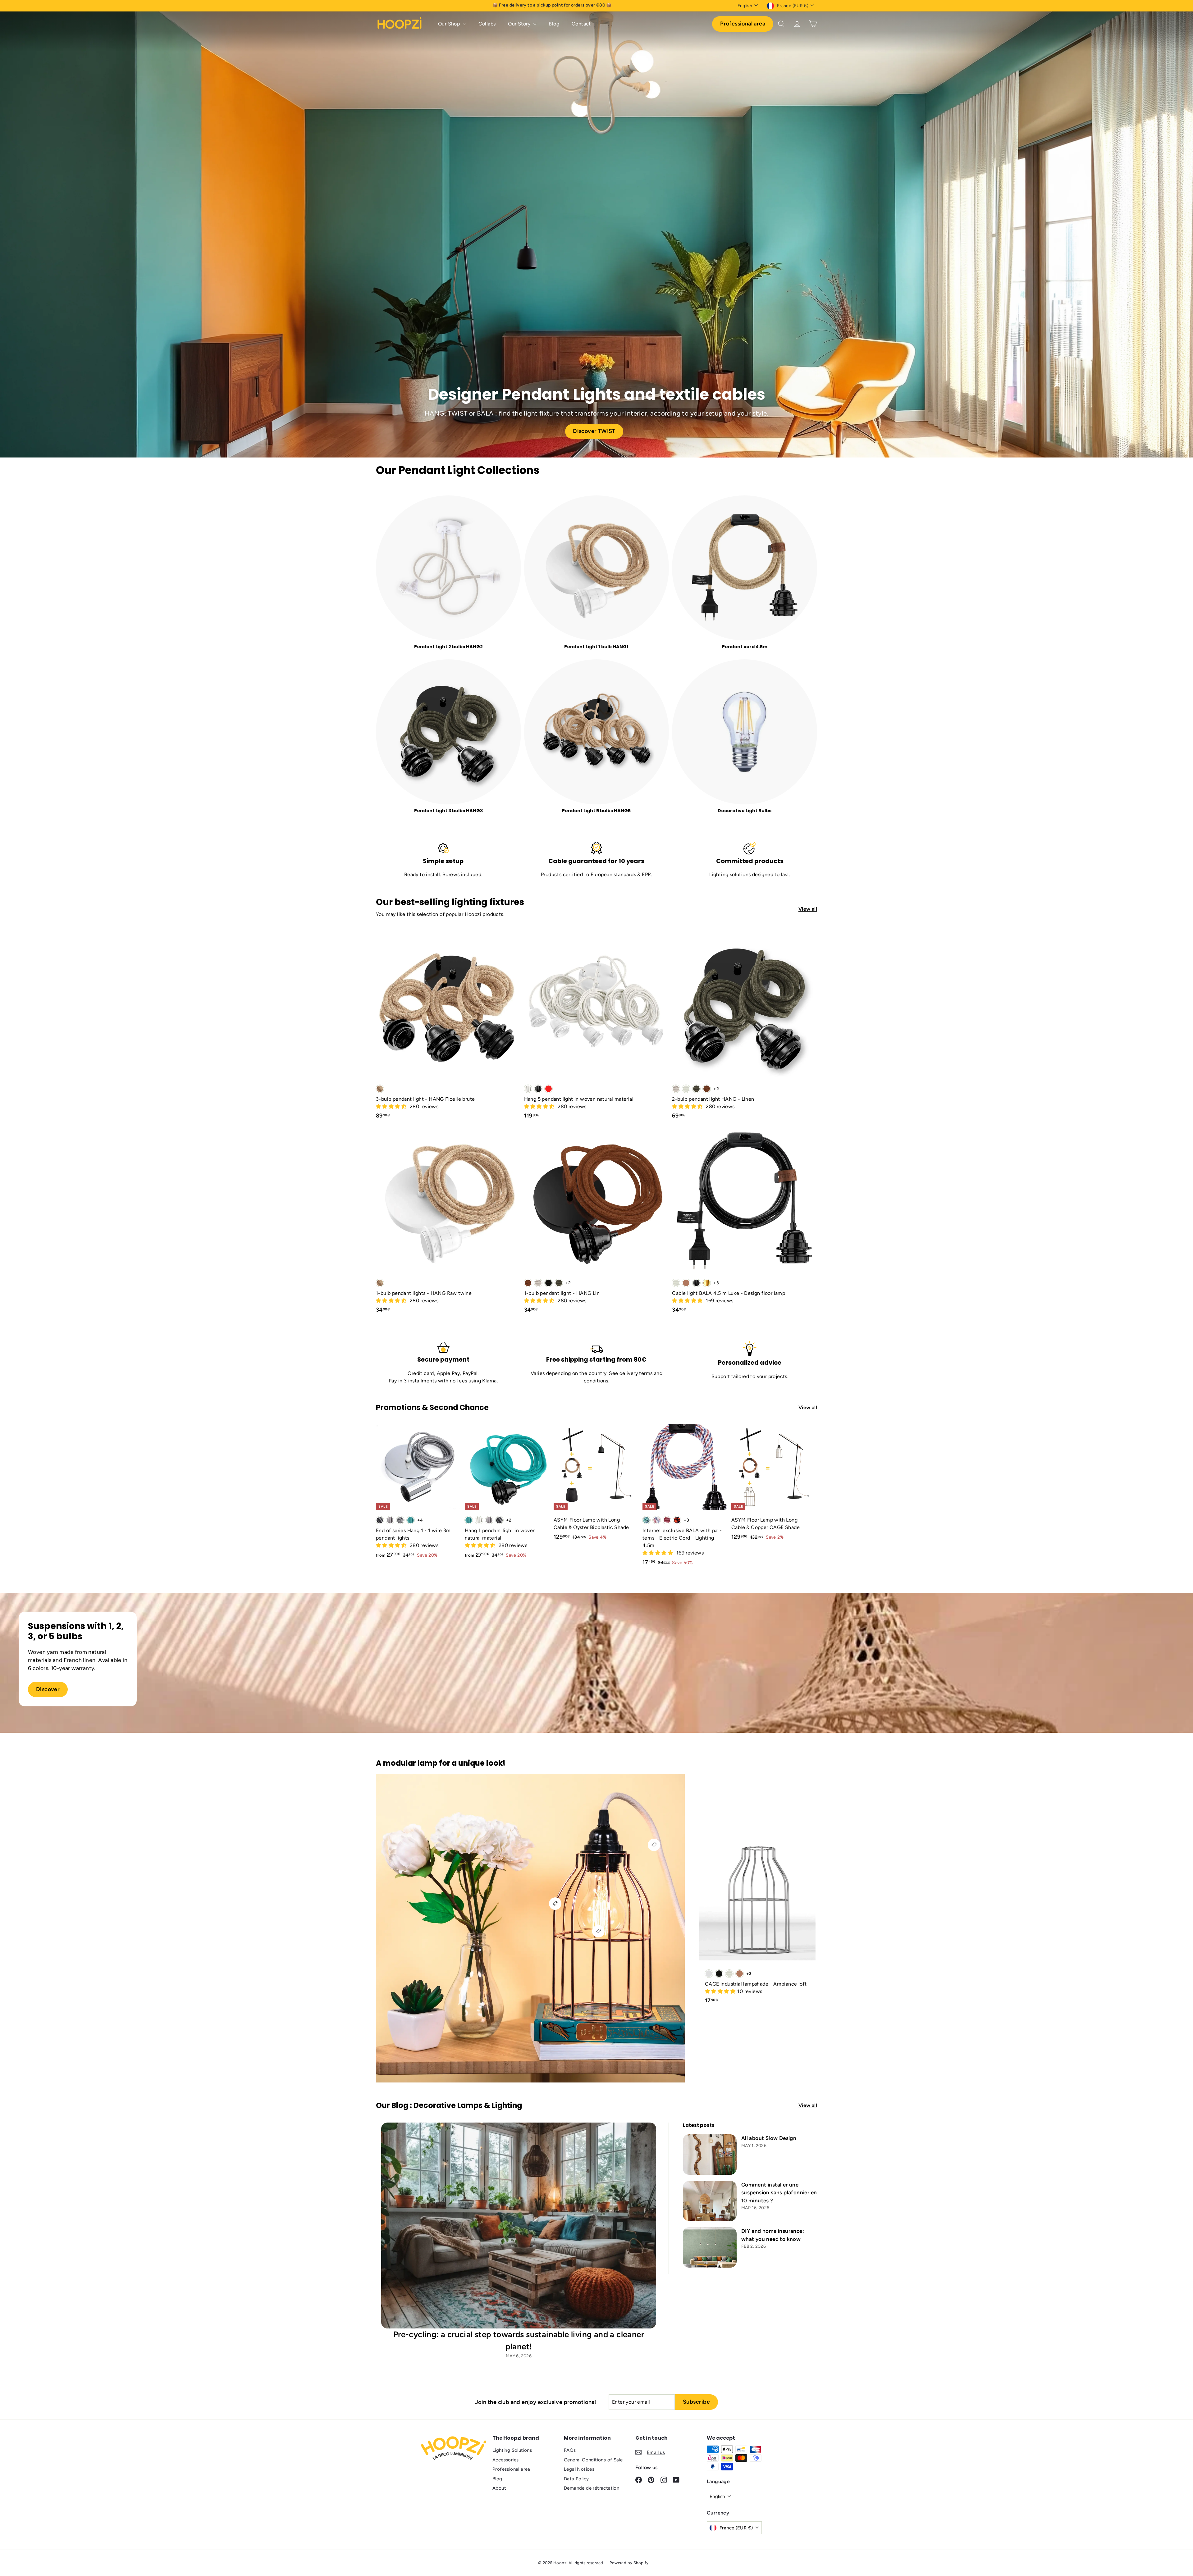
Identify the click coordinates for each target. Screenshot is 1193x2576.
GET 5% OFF (643, 1303)
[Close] (682, 1238)
